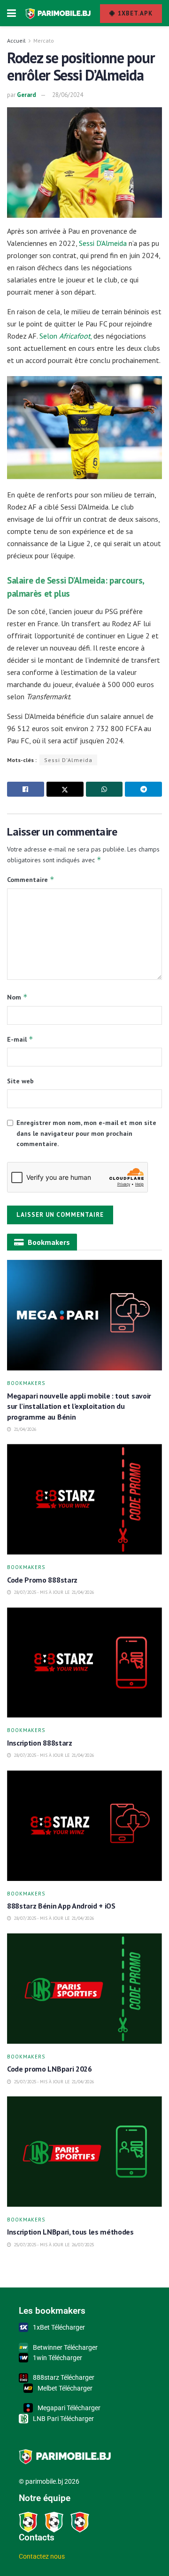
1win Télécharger (58, 2358)
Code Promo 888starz (43, 1580)
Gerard (27, 95)
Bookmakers (26, 1383)
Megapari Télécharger (69, 2408)
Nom (17, 997)
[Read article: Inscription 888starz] (84, 1663)
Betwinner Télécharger (65, 2347)
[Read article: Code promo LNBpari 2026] (84, 1989)
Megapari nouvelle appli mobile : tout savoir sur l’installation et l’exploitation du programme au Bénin (79, 1406)
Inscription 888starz (40, 1743)
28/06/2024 (68, 95)
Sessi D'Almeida (68, 760)
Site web (20, 1081)
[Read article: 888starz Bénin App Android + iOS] (84, 1826)
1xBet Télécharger (59, 2327)
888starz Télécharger (64, 2377)
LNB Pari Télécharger (63, 2419)
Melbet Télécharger (65, 2388)
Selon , (65, 336)
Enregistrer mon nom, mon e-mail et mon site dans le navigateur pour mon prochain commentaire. (86, 1133)
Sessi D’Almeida (103, 243)
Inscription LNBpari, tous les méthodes (70, 2232)
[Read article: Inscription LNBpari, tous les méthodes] (84, 2152)
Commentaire (31, 879)
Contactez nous (42, 2556)
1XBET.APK (134, 13)
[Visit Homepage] (58, 13)
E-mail (20, 1039)
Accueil (16, 41)
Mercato (44, 41)
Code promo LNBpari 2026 (50, 2069)
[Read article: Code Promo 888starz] (84, 1499)
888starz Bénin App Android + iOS (62, 1906)
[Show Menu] (12, 13)
